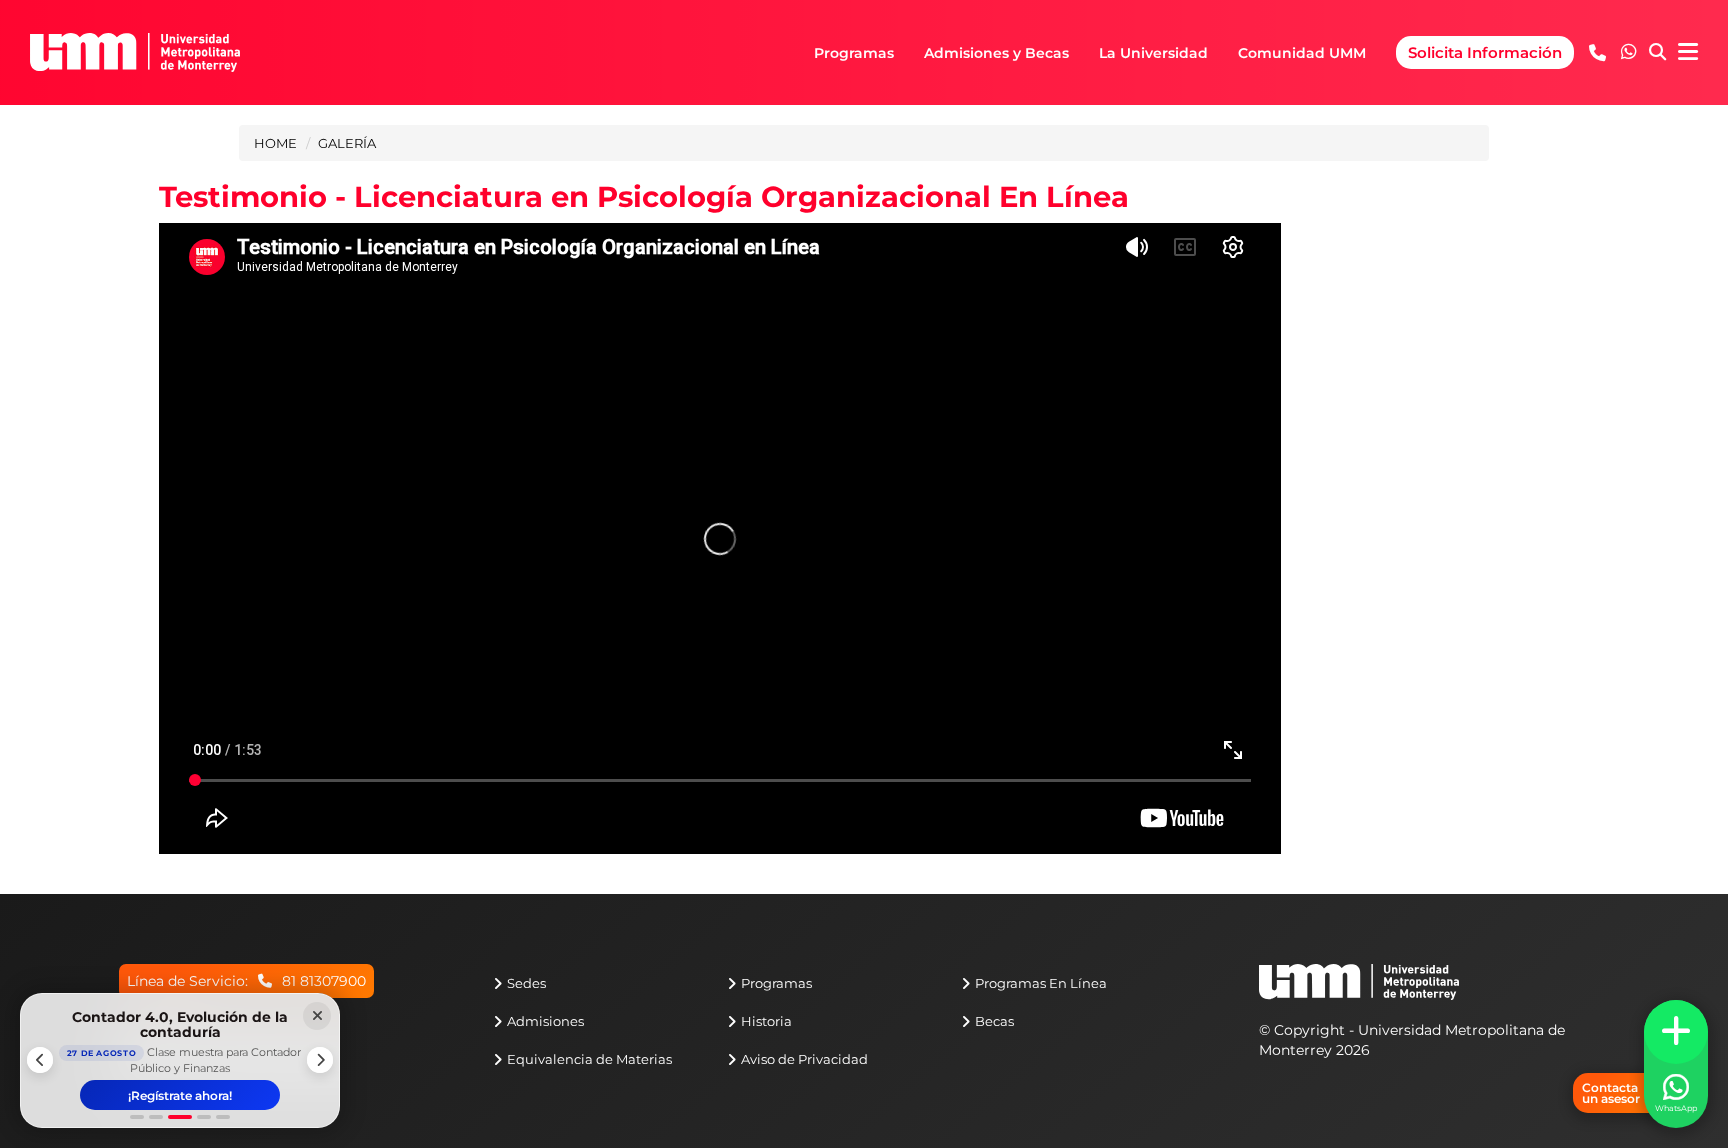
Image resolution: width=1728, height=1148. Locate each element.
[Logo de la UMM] (1359, 992)
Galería (347, 143)
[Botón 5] (223, 1117)
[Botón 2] (156, 1117)
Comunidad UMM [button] (1302, 53)
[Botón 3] (180, 1117)
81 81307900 (324, 981)
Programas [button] (854, 53)
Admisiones (545, 1021)
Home (275, 143)
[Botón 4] (204, 1117)
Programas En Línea (1041, 983)
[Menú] (1688, 52)
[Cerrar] (317, 1016)
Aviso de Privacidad (804, 1059)
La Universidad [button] (1153, 53)
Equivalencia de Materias (589, 1059)
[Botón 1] (137, 1117)
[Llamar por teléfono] (1597, 52)
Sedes (526, 983)
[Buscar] (1657, 53)
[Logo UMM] (135, 52)
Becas (994, 1021)
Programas (776, 983)
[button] (1629, 52)
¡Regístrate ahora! (180, 1095)
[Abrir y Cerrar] (1676, 1032)
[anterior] (40, 1060)
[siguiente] (320, 1060)
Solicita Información (1485, 52)
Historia (766, 1021)
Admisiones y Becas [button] (996, 53)
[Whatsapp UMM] (1629, 53)
